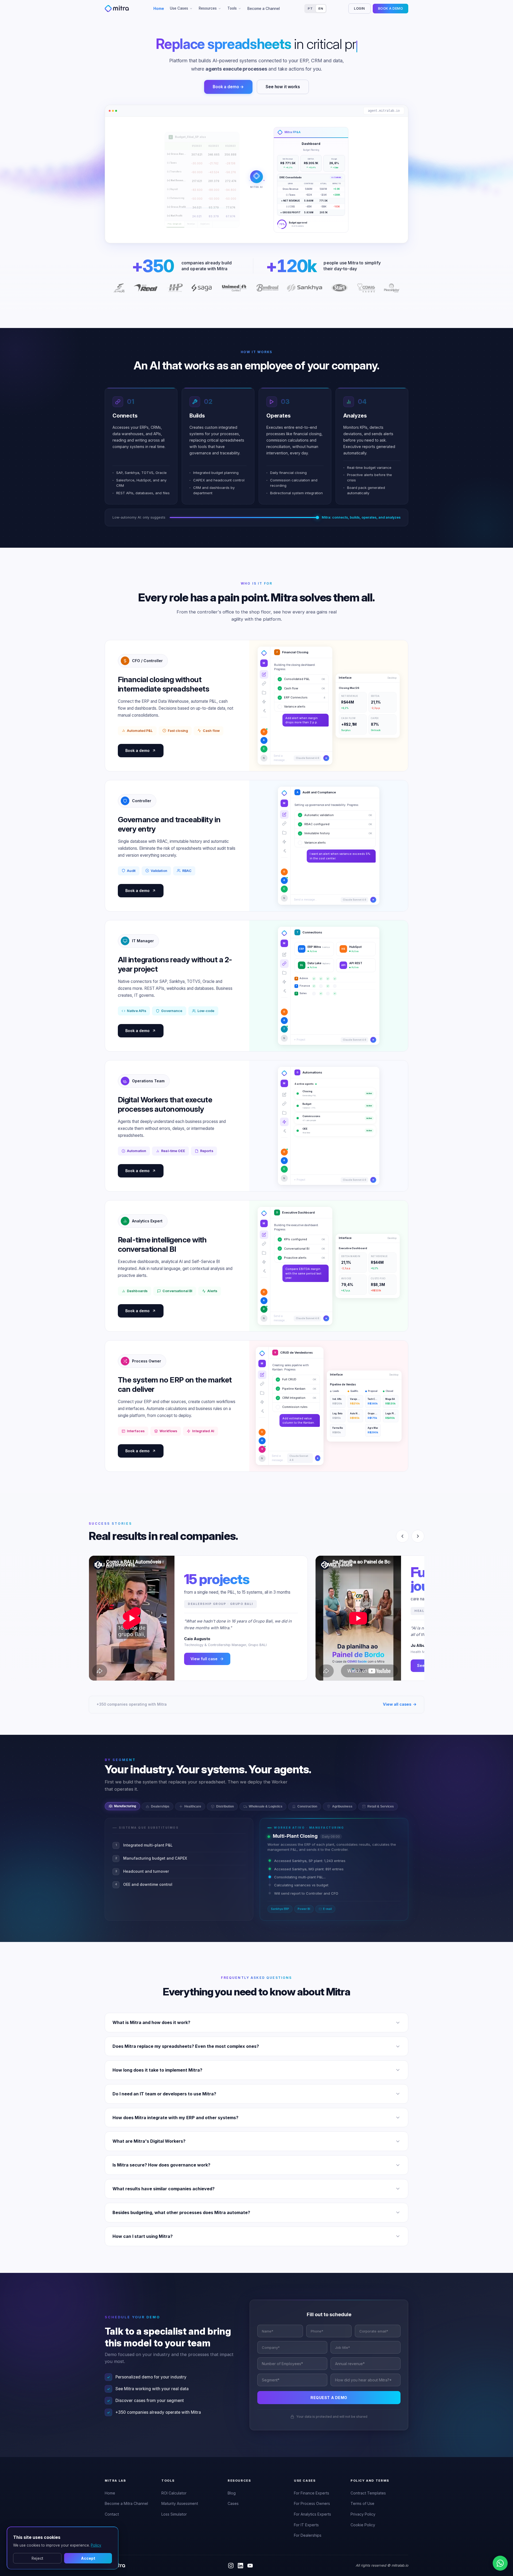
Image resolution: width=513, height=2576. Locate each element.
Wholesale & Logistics (266, 1806)
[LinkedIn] (240, 2566)
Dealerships (160, 1806)
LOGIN (359, 8)
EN (321, 9)
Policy (96, 2545)
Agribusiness (342, 1806)
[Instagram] (231, 2566)
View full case (204, 1659)
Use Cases (179, 8)
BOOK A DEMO (390, 8)
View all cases (400, 1704)
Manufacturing (125, 1806)
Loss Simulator (174, 2514)
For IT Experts (306, 2525)
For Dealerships (308, 2535)
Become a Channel (264, 9)
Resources (208, 8)
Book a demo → (228, 87)
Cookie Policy (363, 2525)
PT (310, 9)
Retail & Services (381, 1806)
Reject (37, 2558)
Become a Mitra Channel (126, 2503)
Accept (88, 2558)
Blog (232, 2493)
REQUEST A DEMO (329, 2398)
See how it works (283, 87)
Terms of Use (362, 2503)
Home (159, 9)
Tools (232, 8)
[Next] (418, 1536)
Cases (233, 2503)
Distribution (225, 1806)
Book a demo (137, 750)
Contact (112, 2514)
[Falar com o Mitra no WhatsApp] (500, 2563)
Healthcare (193, 1806)
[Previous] (402, 1536)
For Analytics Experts (312, 2514)
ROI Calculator (174, 2493)
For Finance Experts (312, 2493)
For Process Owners (312, 2503)
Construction (307, 1806)
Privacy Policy (363, 2514)
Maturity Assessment (180, 2503)
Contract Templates (368, 2493)
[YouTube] (250, 2566)
